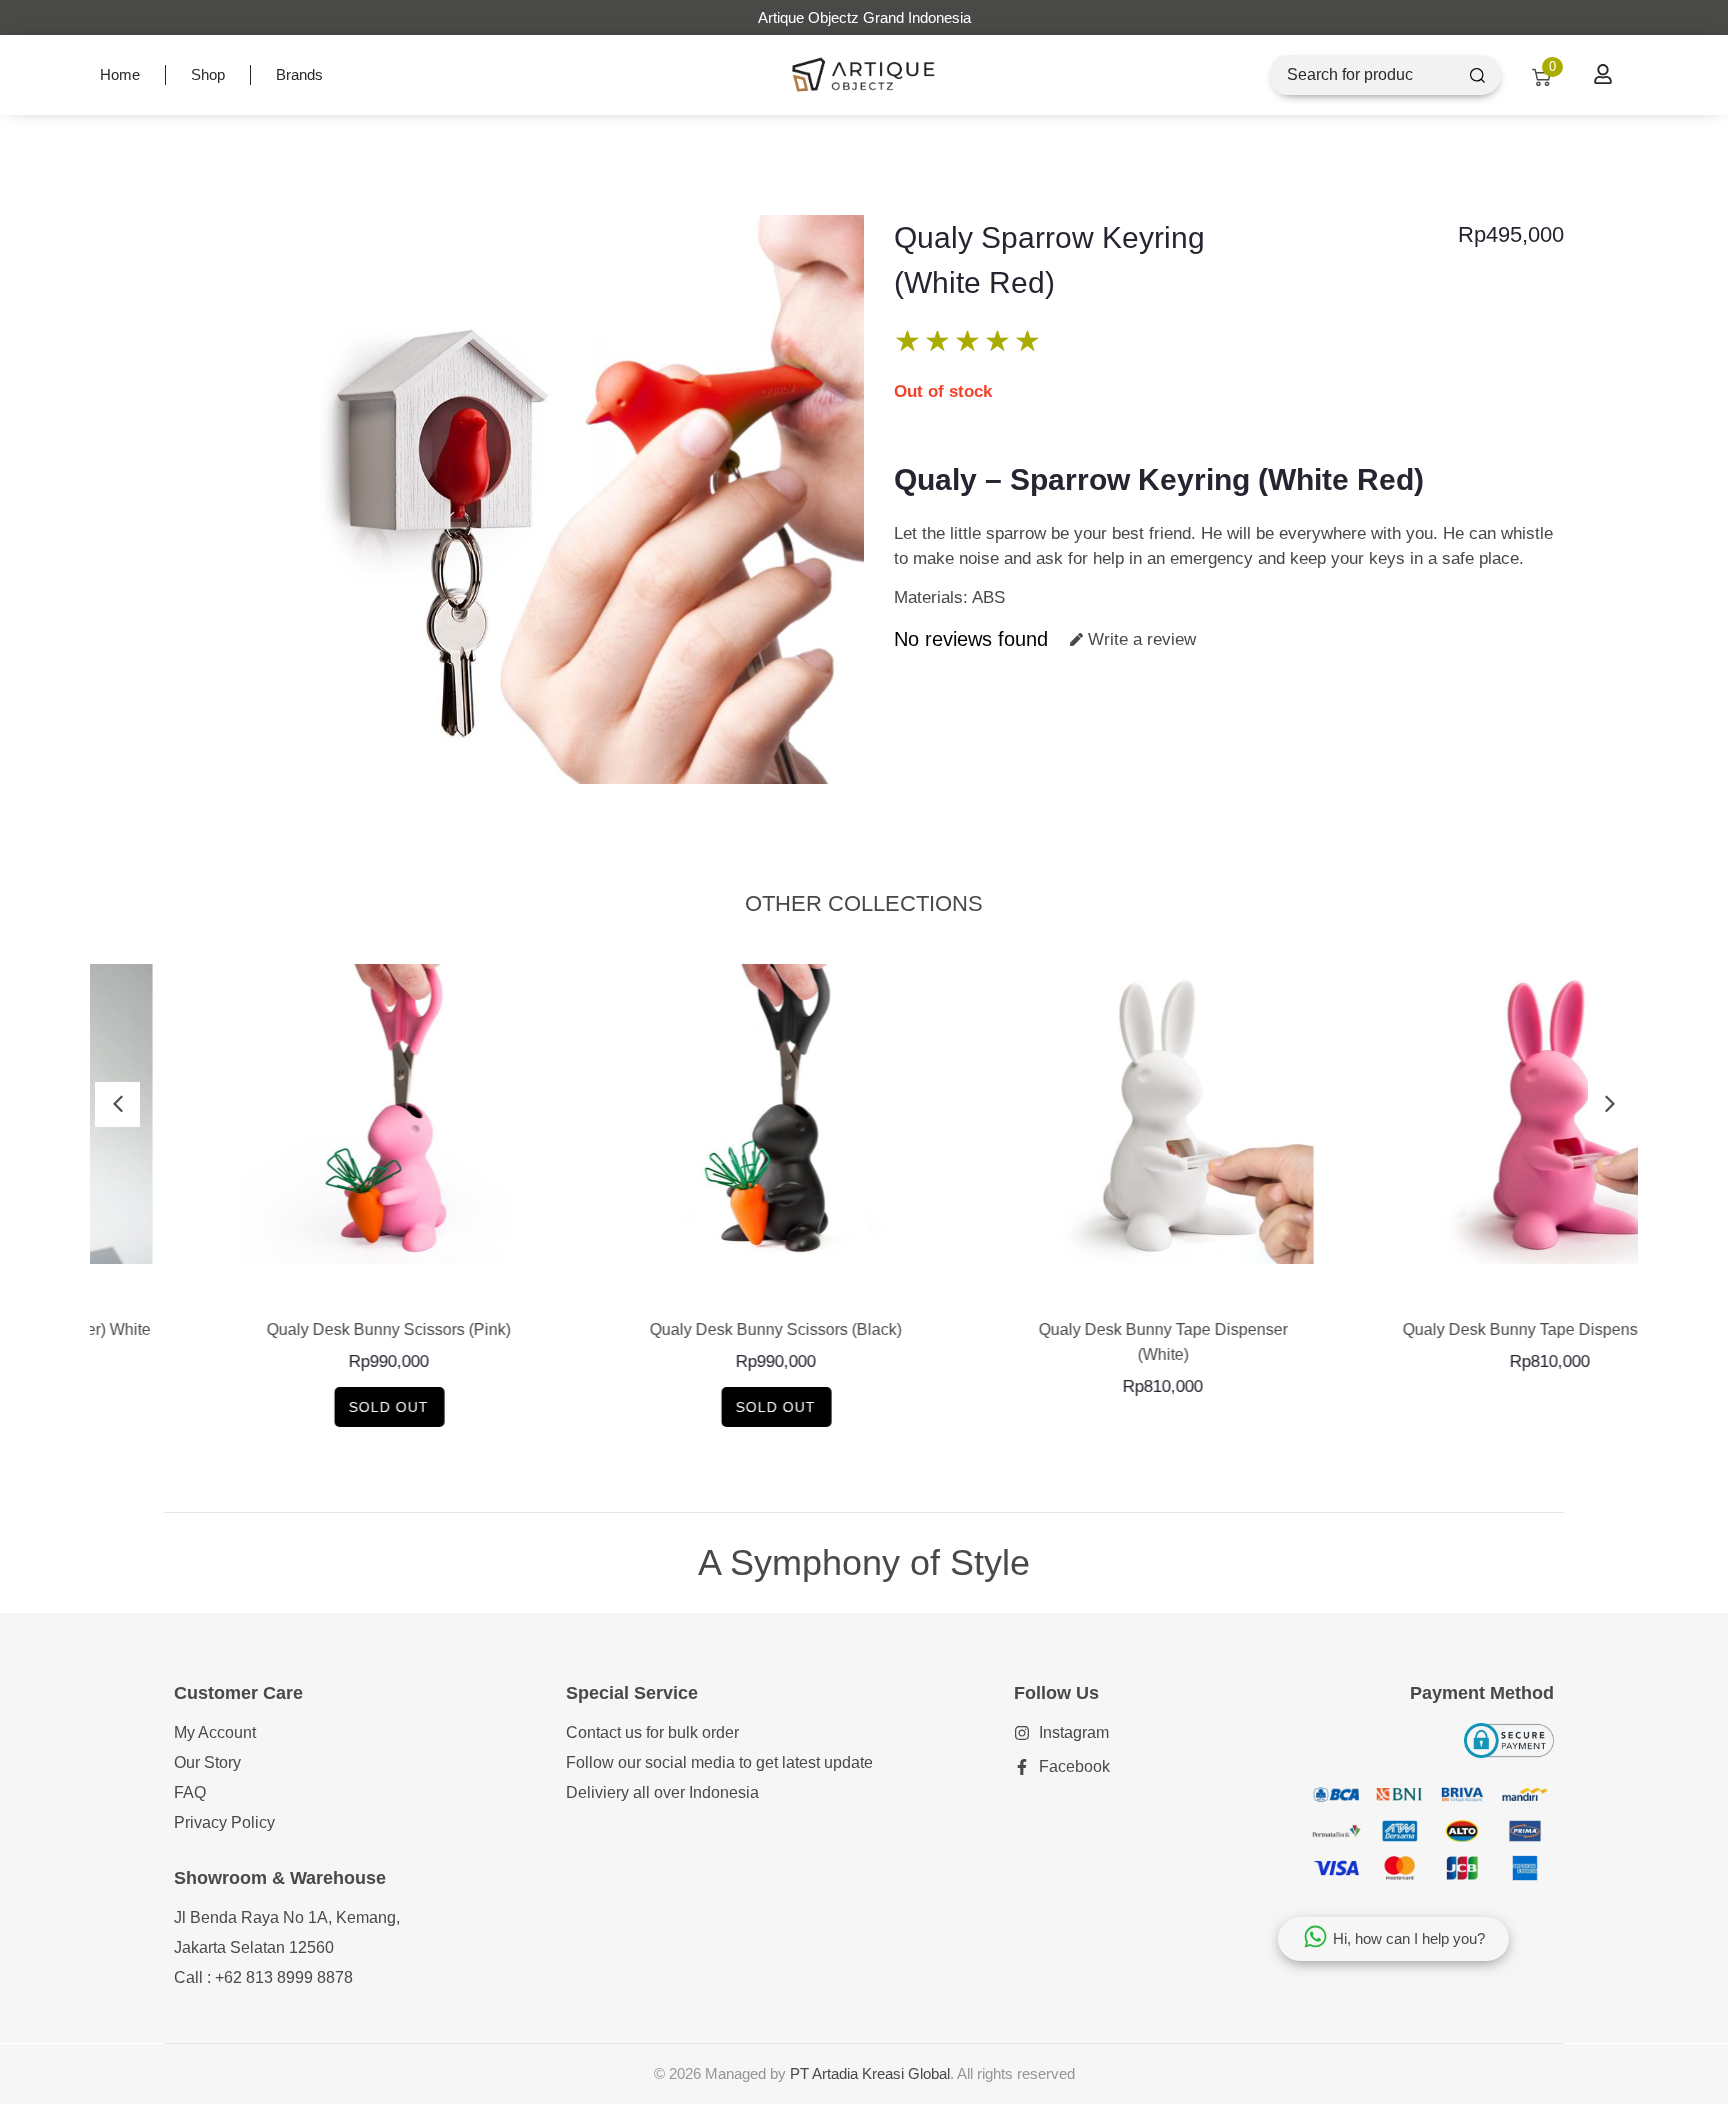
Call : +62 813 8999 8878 (263, 1977)
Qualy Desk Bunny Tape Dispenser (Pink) (1444, 1329)
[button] (117, 1104)
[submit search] (1477, 75)
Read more (283, 1285)
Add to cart (1057, 1285)
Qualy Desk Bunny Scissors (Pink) (284, 1329)
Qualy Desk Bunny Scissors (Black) (671, 1329)
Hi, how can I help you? (1409, 1938)
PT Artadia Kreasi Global (870, 2073)
